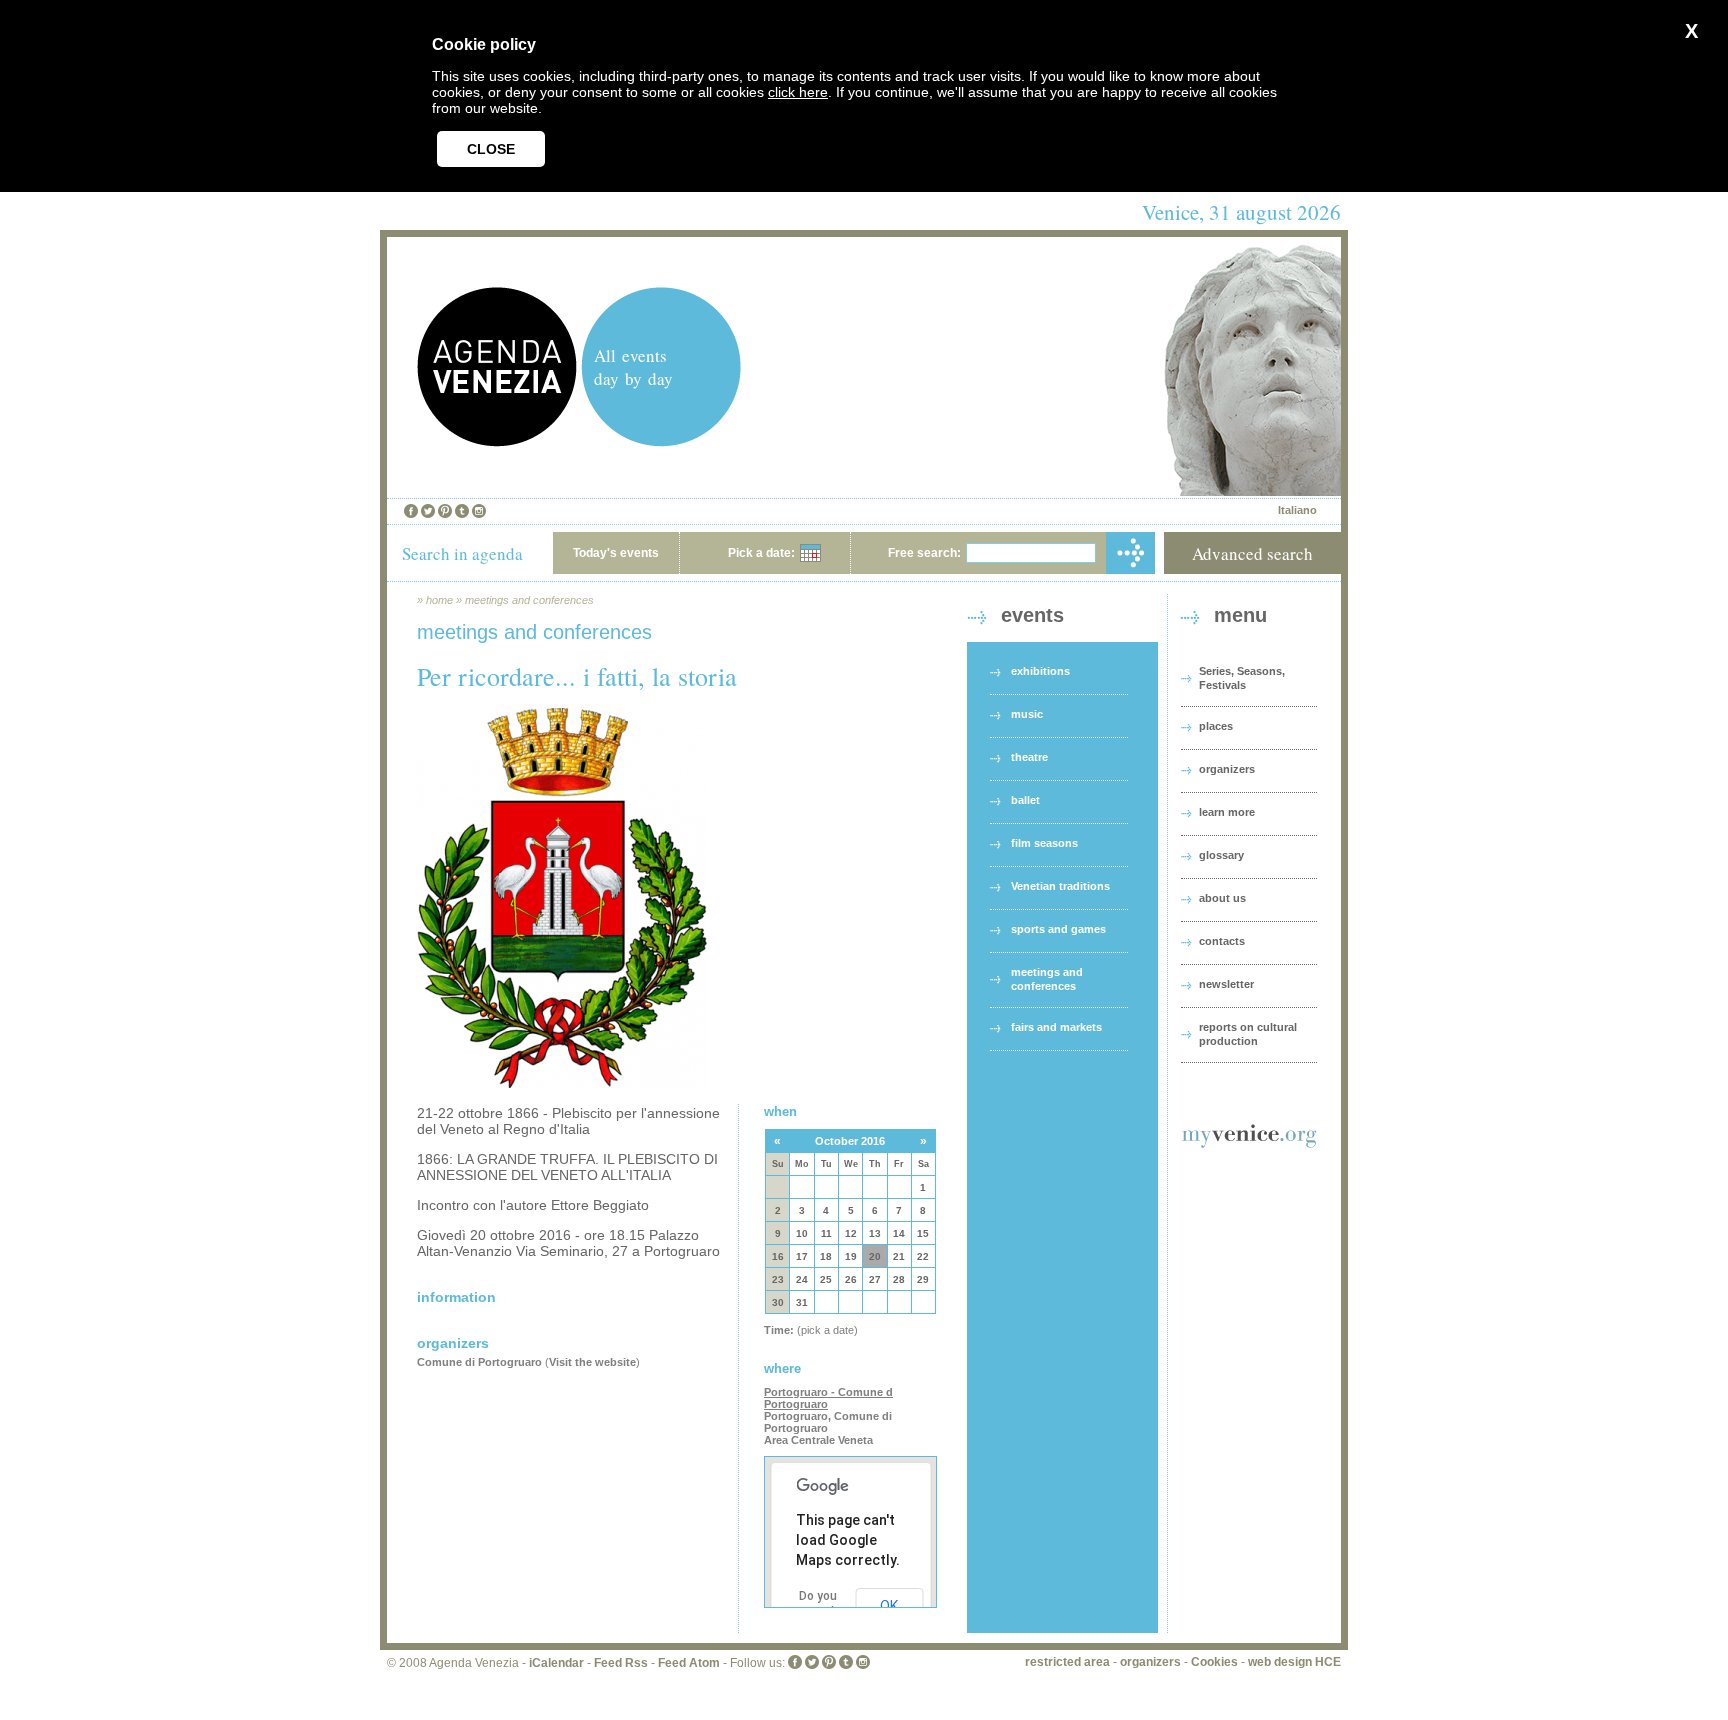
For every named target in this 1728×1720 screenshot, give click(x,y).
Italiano (1297, 510)
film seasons (1044, 843)
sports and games (1058, 929)
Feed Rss (621, 1663)
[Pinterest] (445, 511)
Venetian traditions (1060, 886)
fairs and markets (1056, 1027)
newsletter (1226, 984)
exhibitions (1040, 671)
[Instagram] (479, 511)
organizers (1227, 769)
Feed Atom (689, 1663)
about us (1222, 898)
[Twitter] (428, 511)
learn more (1227, 812)
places (1216, 726)
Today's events (616, 553)
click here (798, 92)
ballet (1025, 800)
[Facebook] (411, 511)
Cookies (1214, 1662)
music (1027, 714)
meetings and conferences (529, 600)
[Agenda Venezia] (497, 441)
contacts (1222, 941)
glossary (1221, 855)
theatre (1029, 757)
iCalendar (556, 1663)
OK (889, 1606)
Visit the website (592, 1362)
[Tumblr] (462, 511)
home (439, 600)
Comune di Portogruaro (479, 1362)
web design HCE (1294, 1662)
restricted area (1067, 1662)
